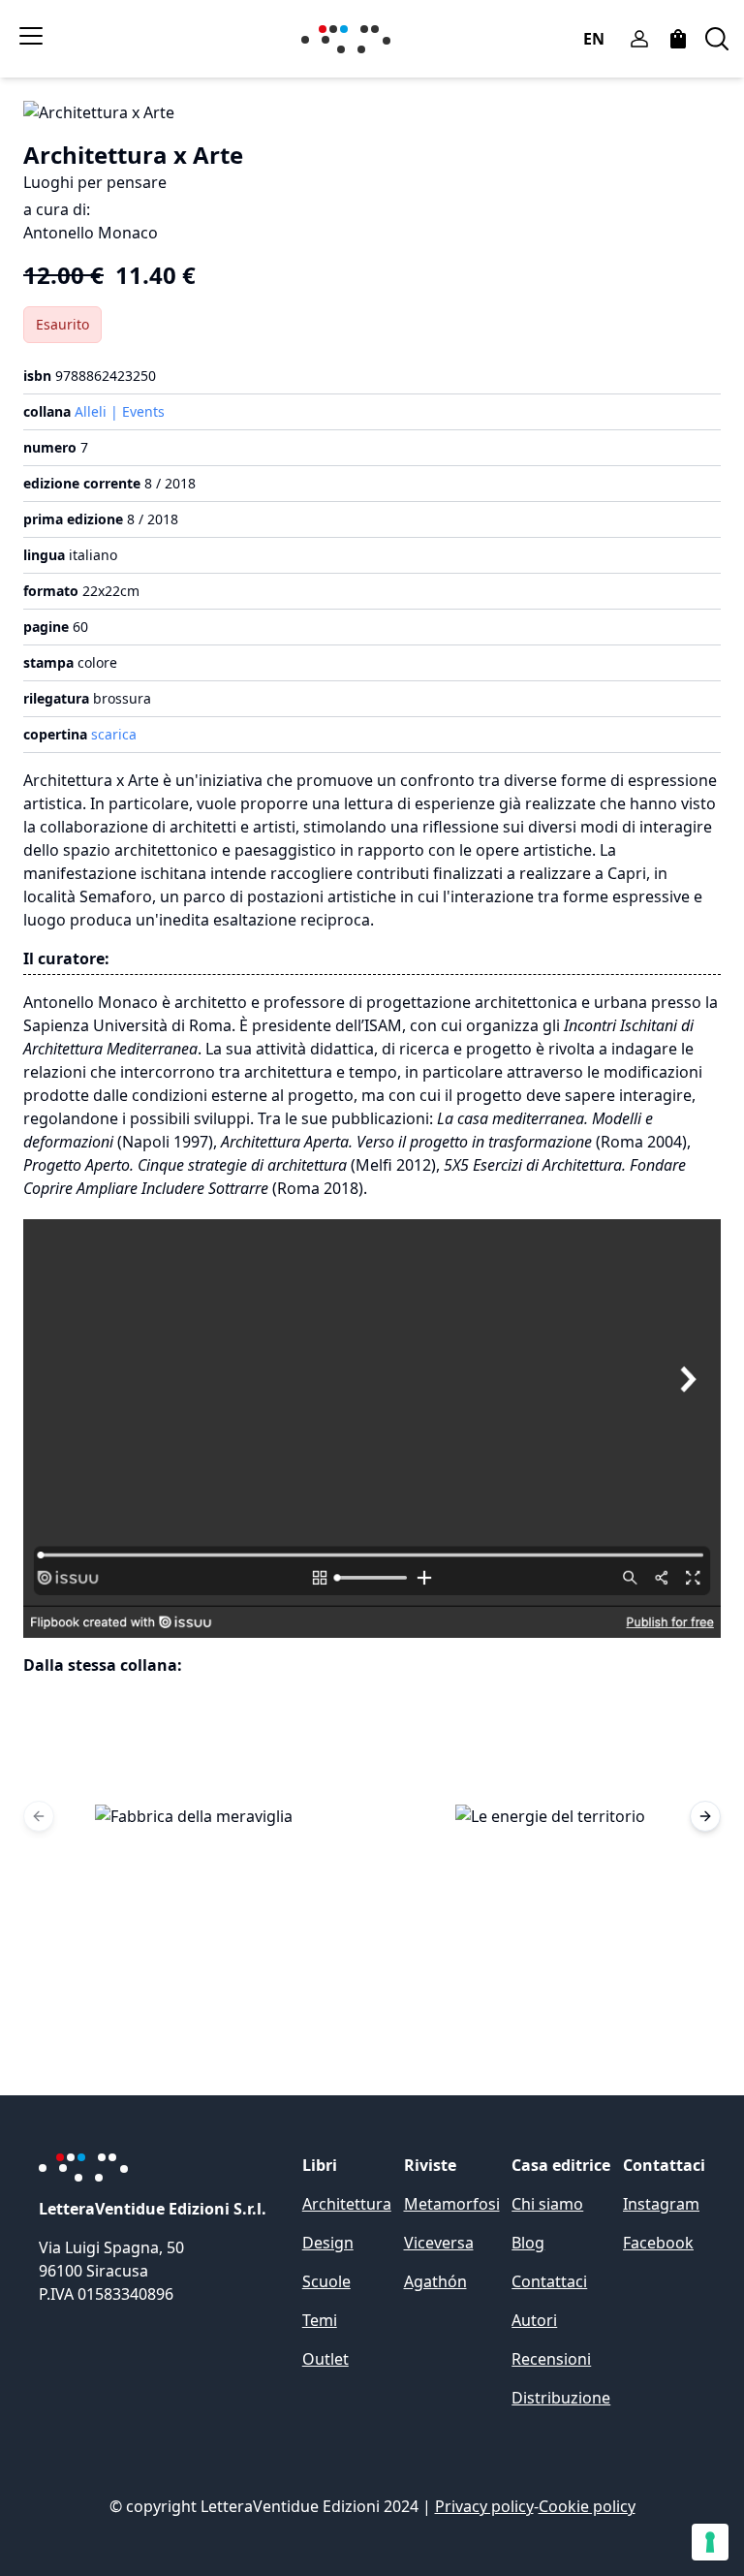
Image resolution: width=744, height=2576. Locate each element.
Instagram (661, 2204)
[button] (194, 1816)
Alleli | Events (120, 411)
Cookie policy (587, 2506)
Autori (534, 2320)
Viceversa (439, 2243)
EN (594, 39)
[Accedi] (639, 39)
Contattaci (549, 2281)
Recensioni (551, 2359)
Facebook (658, 2243)
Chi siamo (547, 2204)
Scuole (326, 2281)
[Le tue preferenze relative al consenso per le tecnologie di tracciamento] (710, 2542)
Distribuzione (561, 2398)
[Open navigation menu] (31, 36)
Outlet (325, 2359)
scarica (114, 734)
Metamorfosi (452, 2204)
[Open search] (717, 39)
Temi (320, 2320)
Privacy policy (484, 2506)
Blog (528, 2243)
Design (328, 2243)
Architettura (347, 2204)
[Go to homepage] (350, 39)
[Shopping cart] (678, 39)
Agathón (435, 2281)
